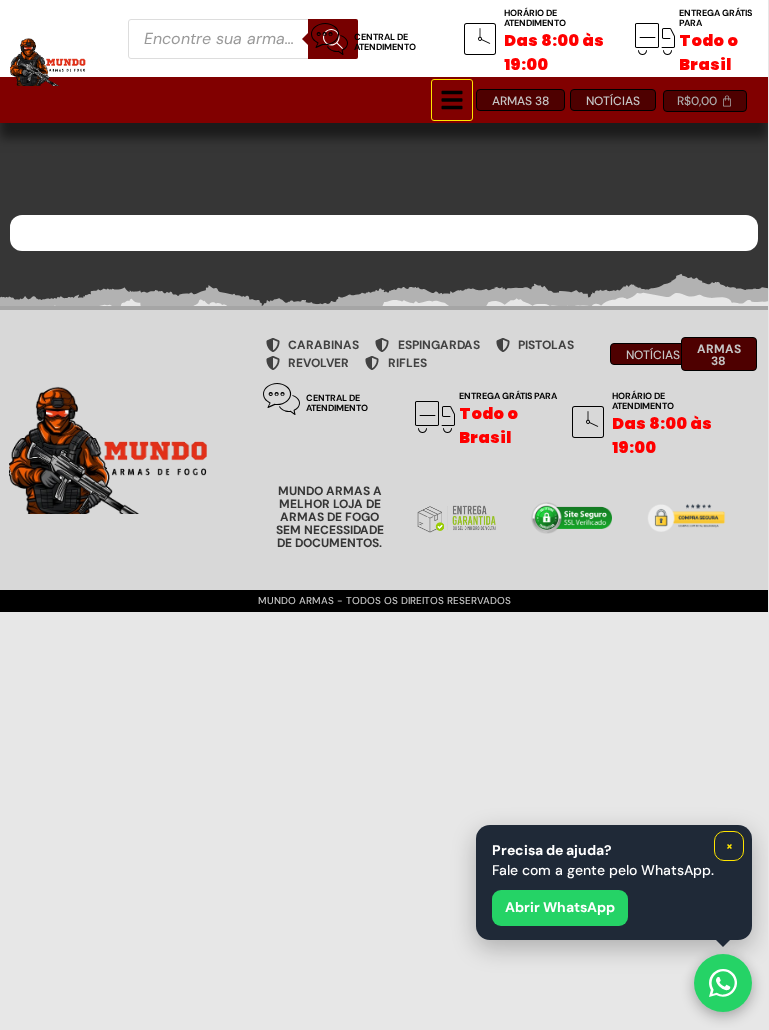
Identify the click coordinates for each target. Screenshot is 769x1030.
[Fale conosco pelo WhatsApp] (723, 983)
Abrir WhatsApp (560, 907)
